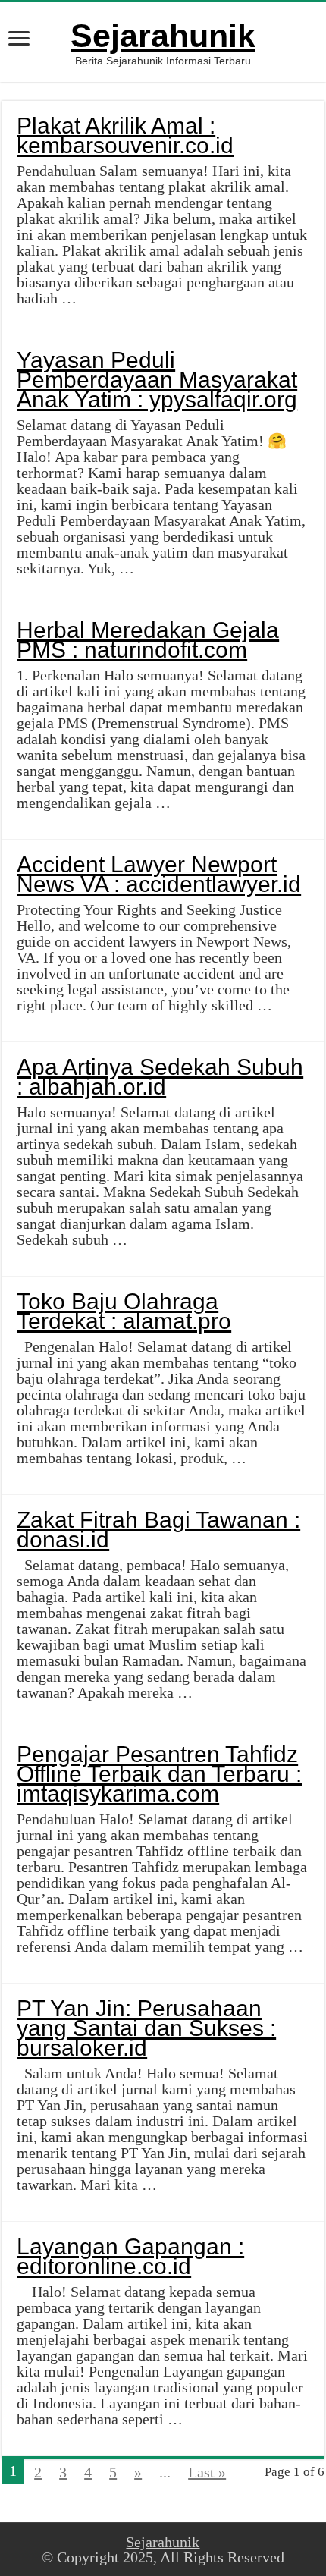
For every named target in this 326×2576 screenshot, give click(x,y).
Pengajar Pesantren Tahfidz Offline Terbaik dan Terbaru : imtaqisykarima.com (159, 1774)
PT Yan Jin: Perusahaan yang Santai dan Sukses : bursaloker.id (146, 2028)
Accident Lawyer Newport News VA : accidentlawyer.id (159, 874)
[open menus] (19, 40)
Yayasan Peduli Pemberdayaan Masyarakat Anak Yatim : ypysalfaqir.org (157, 380)
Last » (207, 2472)
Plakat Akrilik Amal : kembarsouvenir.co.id (125, 135)
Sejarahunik (163, 36)
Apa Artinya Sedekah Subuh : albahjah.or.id (160, 1077)
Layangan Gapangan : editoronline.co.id (130, 2256)
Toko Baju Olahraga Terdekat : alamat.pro (124, 1311)
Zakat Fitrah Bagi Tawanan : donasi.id (158, 1530)
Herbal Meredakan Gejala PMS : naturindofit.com (148, 640)
